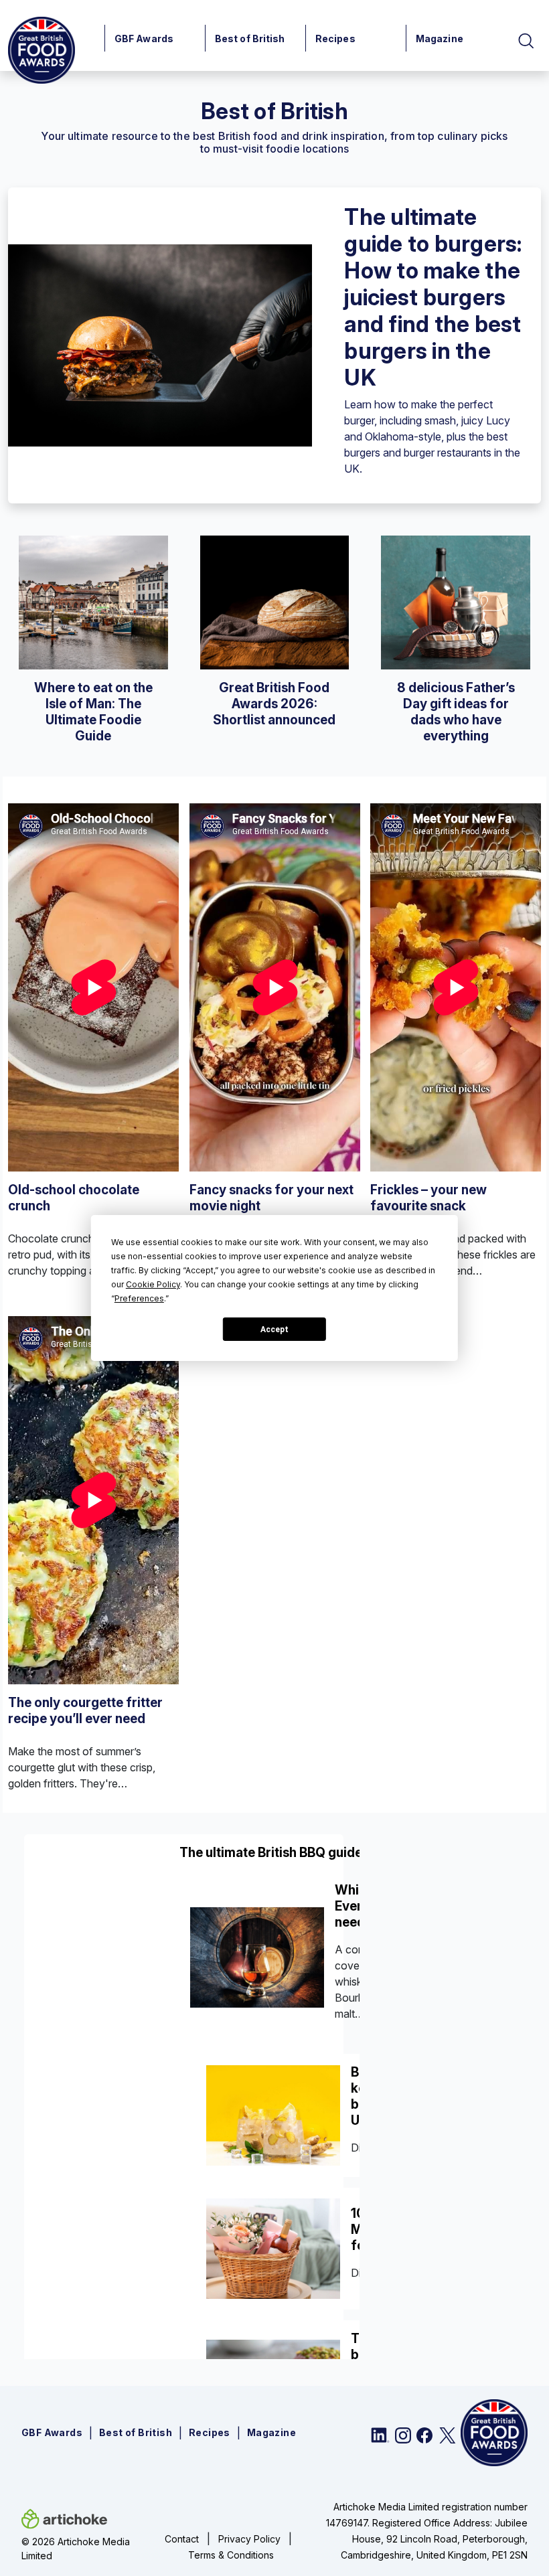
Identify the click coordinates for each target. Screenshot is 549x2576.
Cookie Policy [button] (153, 1284)
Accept (274, 1330)
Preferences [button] (139, 1298)
